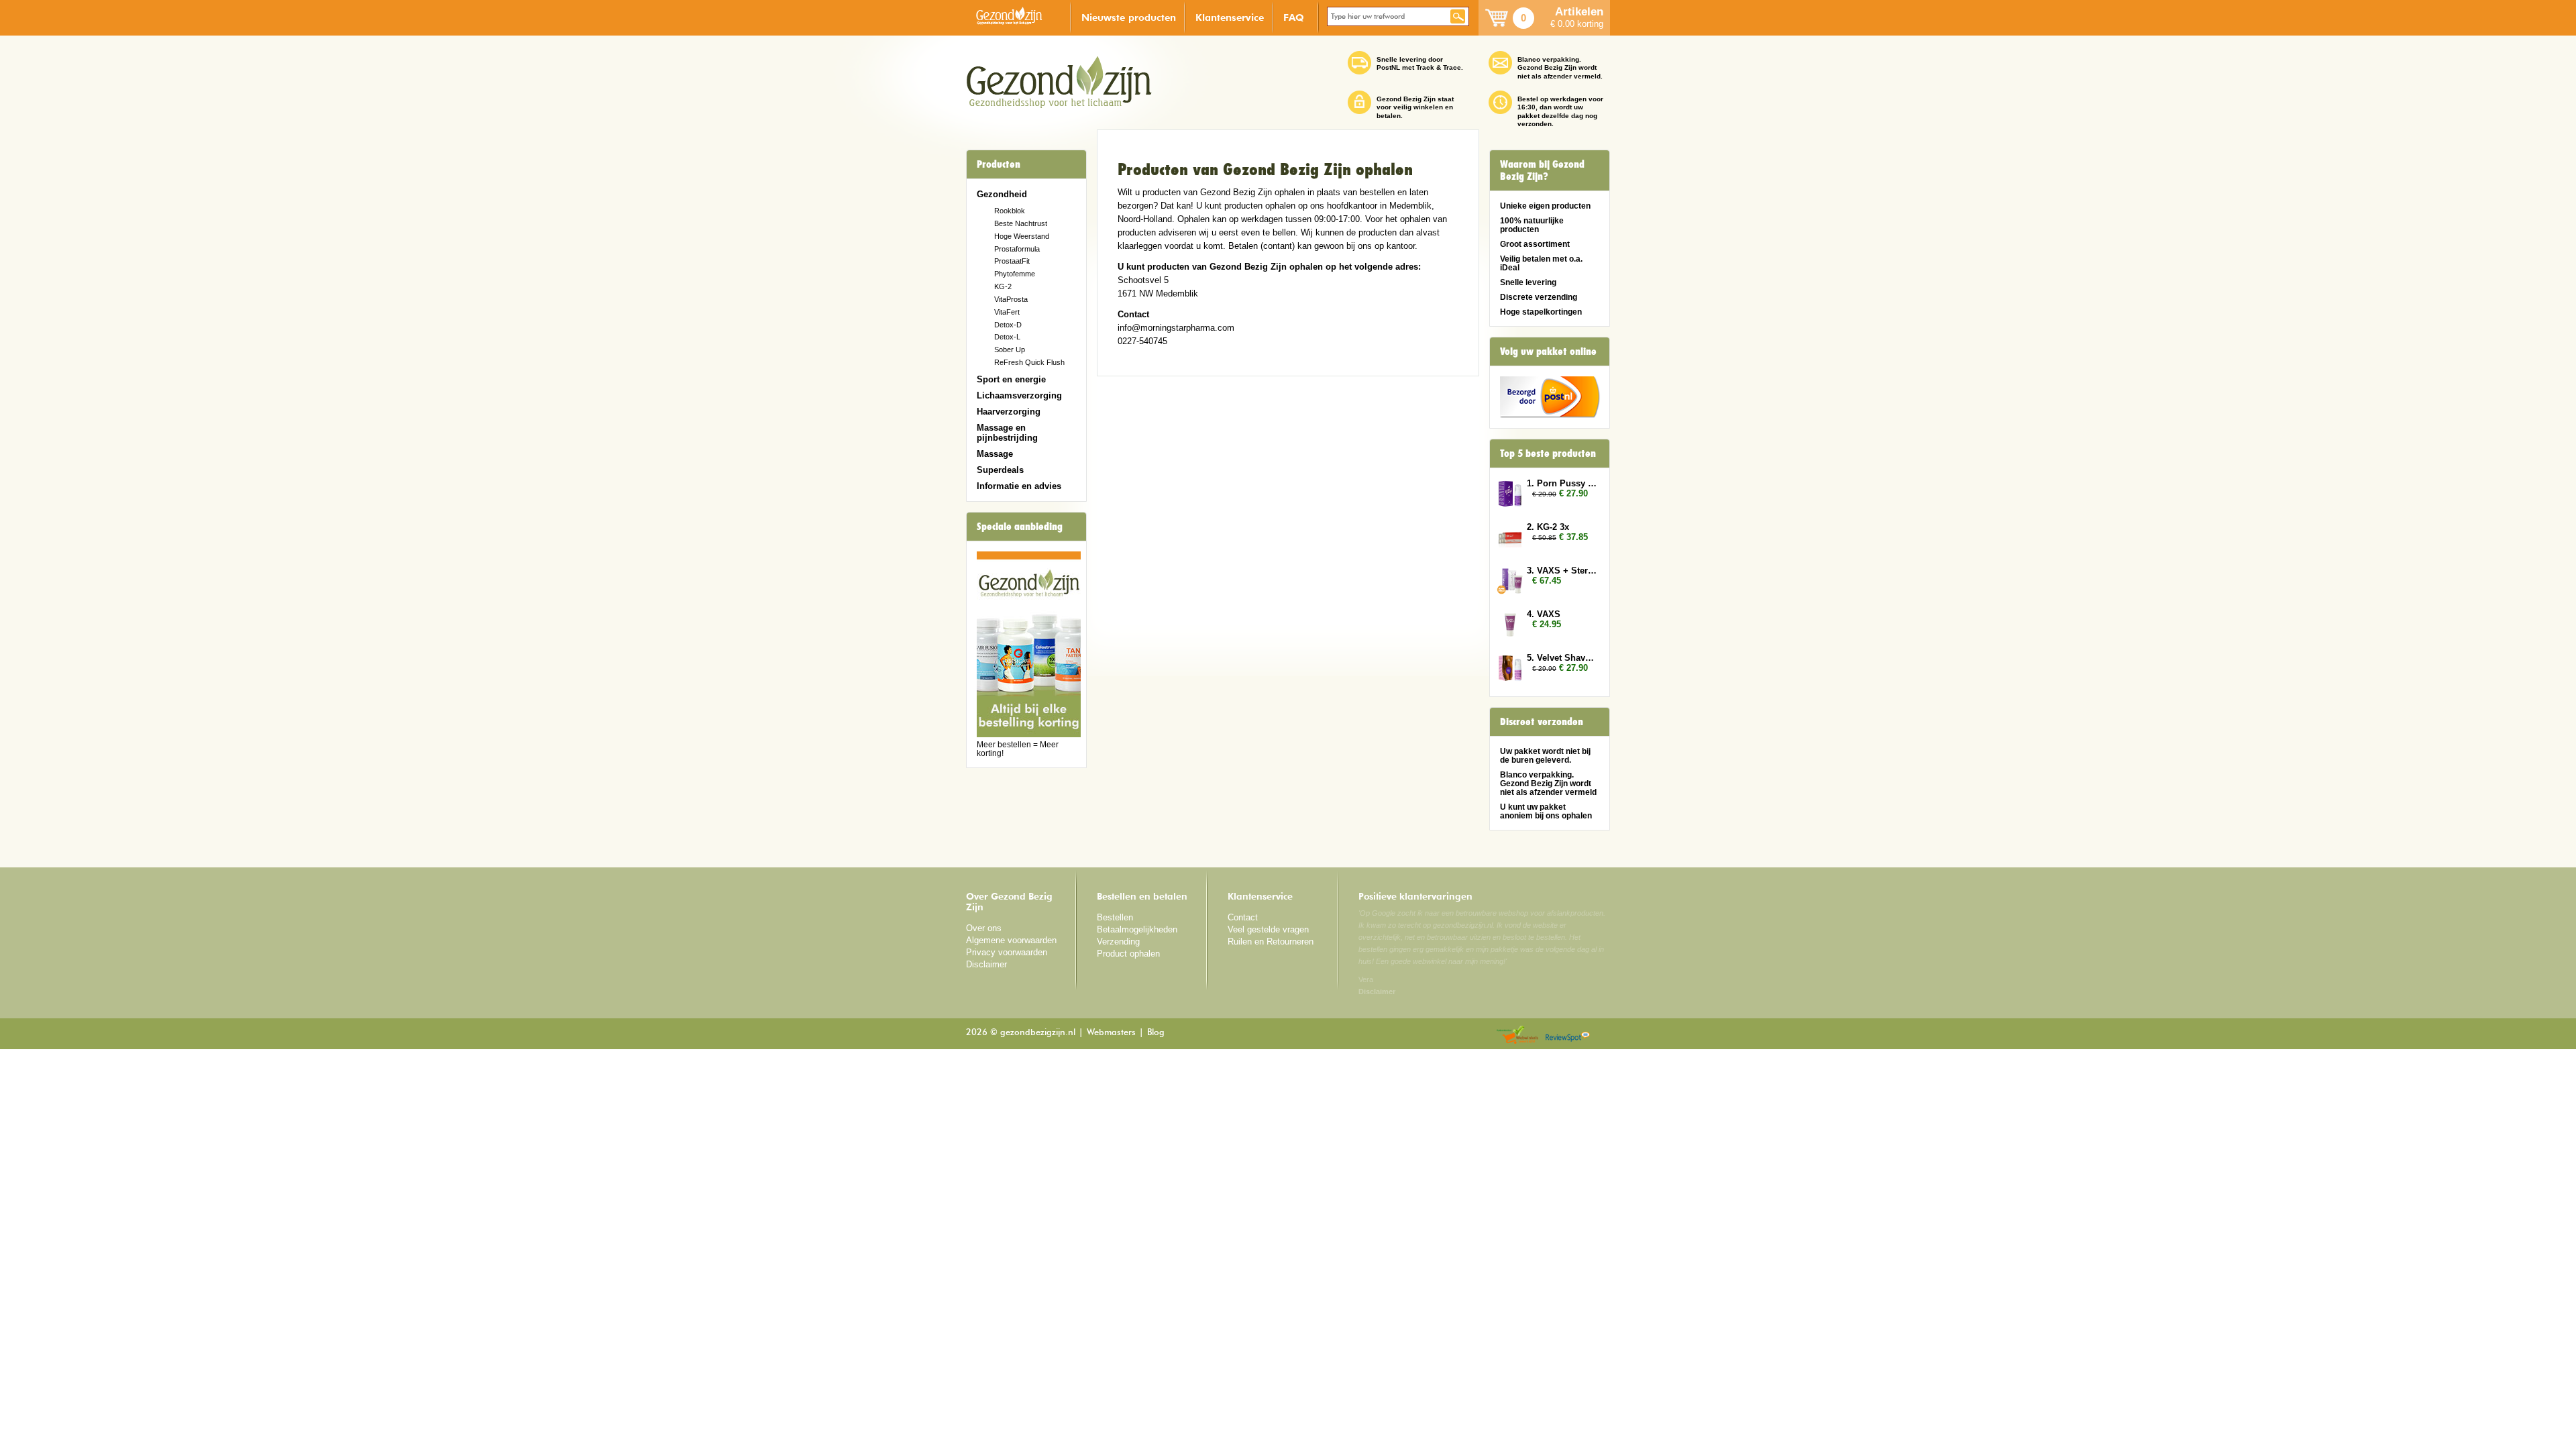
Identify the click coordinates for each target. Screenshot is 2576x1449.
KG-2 (1003, 286)
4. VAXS (1544, 614)
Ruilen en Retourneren (1271, 942)
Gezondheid (1002, 194)
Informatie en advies (1019, 486)
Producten (999, 164)
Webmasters (1111, 1033)
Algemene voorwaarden (1011, 940)
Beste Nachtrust (1021, 223)
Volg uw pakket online (1548, 352)
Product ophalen (1128, 954)
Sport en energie (1011, 379)
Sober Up (1010, 350)
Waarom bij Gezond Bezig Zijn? (1542, 170)
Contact (1243, 917)
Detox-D (1008, 325)
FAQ (1294, 17)
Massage (995, 454)
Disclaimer (986, 964)
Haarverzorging (1009, 412)
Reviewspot (1568, 1035)
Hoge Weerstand (1022, 236)
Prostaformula (1017, 249)
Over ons (984, 928)
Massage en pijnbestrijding (1007, 433)
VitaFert (1007, 312)
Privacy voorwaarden (1007, 952)
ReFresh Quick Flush (1029, 362)
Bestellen (1115, 917)
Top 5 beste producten (1548, 453)
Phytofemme (1015, 274)
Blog (1156, 1033)
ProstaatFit (1012, 261)
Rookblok (1010, 211)
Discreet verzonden (1542, 722)
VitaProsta (1011, 299)
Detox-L (1007, 337)
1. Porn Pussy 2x (1562, 483)
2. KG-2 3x (1548, 527)
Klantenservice (1230, 17)
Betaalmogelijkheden (1137, 929)
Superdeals (1000, 470)
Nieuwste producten (1129, 17)
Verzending (1118, 942)
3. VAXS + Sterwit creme (1562, 571)
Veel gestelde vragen (1268, 929)
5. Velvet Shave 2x (1562, 658)
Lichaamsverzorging (1019, 395)
